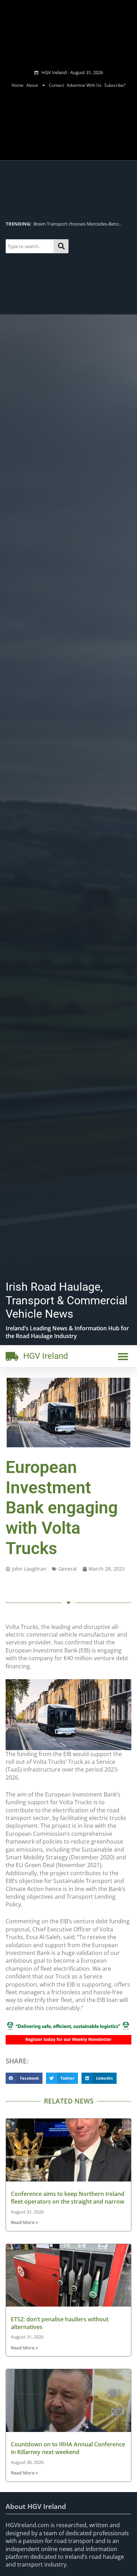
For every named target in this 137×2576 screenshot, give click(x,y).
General (68, 1569)
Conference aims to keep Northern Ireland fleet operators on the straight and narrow (68, 2198)
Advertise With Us (84, 85)
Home (18, 85)
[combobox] (30, 246)
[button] (123, 1356)
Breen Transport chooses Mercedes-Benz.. (63, 224)
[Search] (61, 246)
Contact (56, 85)
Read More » (24, 2222)
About (32, 85)
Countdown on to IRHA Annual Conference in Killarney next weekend (68, 2448)
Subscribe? (115, 85)
